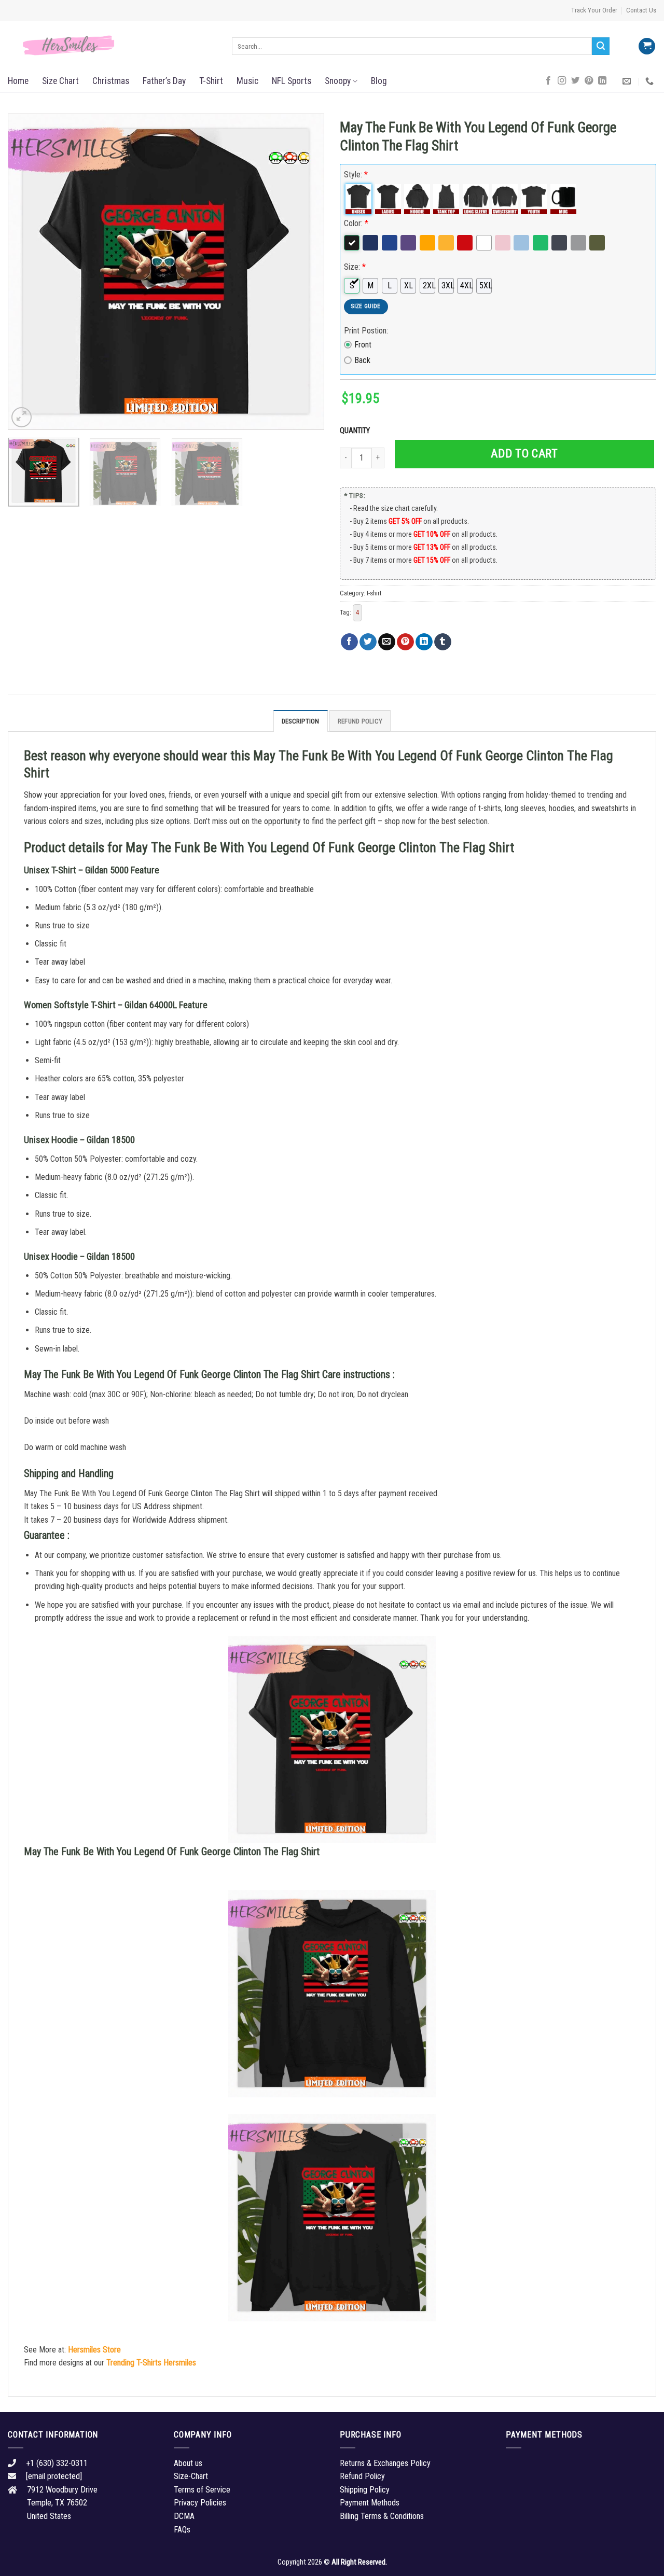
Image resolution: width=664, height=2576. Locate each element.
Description (301, 721)
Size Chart (60, 81)
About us (188, 2463)
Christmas (111, 81)
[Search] (601, 46)
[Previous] (27, 272)
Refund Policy (360, 721)
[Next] (305, 272)
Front (363, 345)
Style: (356, 175)
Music (247, 81)
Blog (379, 81)
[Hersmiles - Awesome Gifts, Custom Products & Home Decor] (112, 46)
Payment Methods (370, 2503)
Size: (355, 267)
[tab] (301, 721)
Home (18, 81)
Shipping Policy (365, 2490)
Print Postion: (366, 331)
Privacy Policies (200, 2503)
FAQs (182, 2530)
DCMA (184, 2516)
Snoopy (338, 81)
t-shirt (374, 593)
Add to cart (524, 454)
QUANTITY (356, 431)
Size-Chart (191, 2476)
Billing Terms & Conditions (382, 2516)
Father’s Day (164, 81)
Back (362, 360)
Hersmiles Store (94, 2350)
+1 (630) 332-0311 (57, 2463)
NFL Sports (292, 81)
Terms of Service (202, 2490)
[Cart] (647, 46)
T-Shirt (211, 81)
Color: (356, 223)
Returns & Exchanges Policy (385, 2463)
